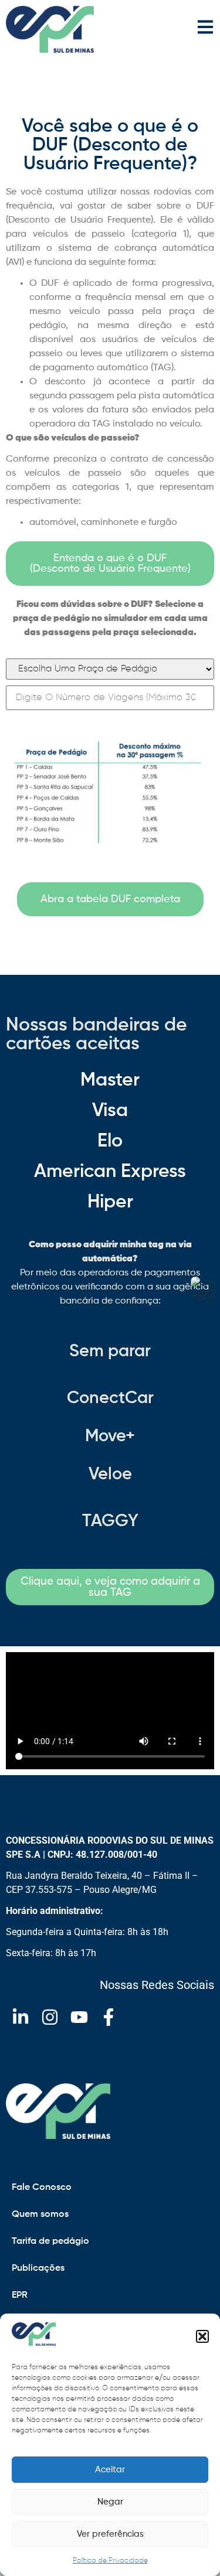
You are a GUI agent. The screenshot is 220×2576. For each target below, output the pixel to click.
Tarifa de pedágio (50, 2241)
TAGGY (110, 1522)
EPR (20, 2295)
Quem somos (40, 2215)
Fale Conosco (42, 2188)
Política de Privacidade (110, 2561)
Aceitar (110, 2470)
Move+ (110, 1437)
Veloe (110, 1475)
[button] (202, 2336)
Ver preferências (110, 2534)
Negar (110, 2502)
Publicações (38, 2268)
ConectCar (110, 1399)
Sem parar (110, 1352)
